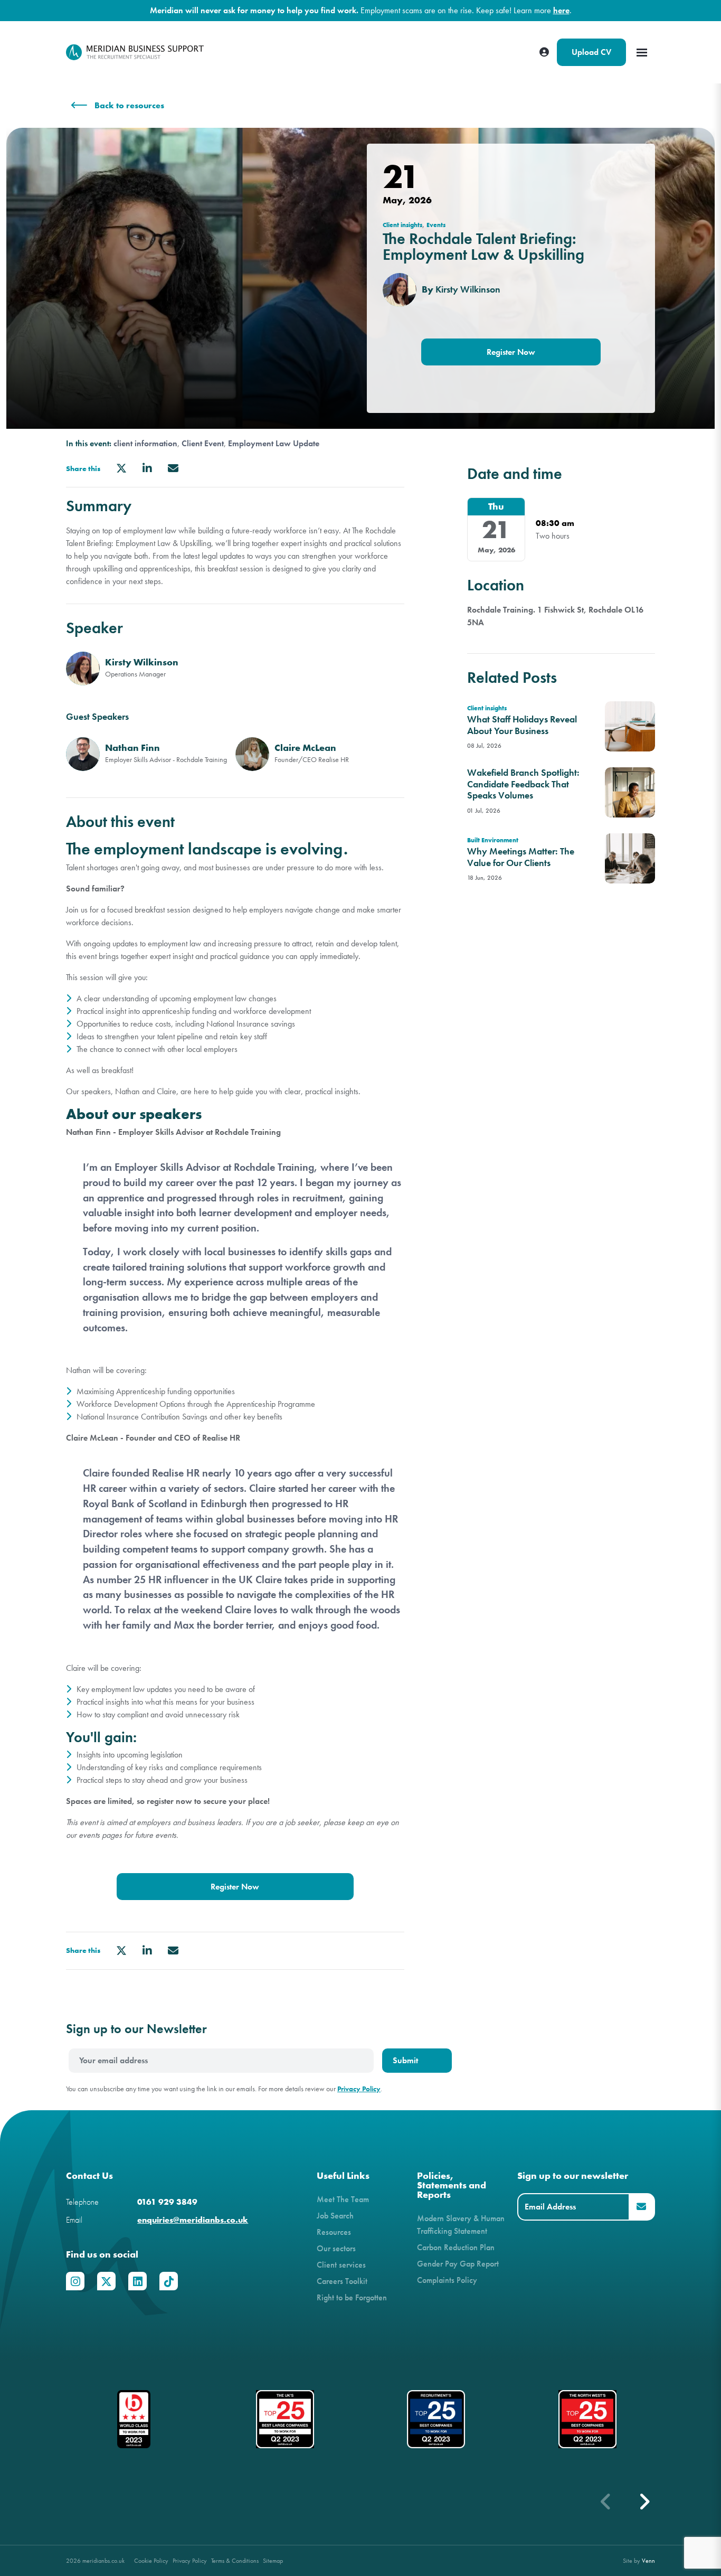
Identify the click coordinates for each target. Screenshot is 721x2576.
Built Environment (493, 840)
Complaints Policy (447, 2280)
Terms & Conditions (235, 2560)
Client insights (402, 225)
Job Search (335, 2216)
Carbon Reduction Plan (456, 2247)
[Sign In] (544, 52)
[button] (644, 2502)
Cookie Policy (151, 2560)
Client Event (203, 444)
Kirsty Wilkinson (468, 289)
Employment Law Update (274, 444)
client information (145, 444)
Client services (341, 2265)
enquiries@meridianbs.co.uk (193, 2220)
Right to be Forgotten (352, 2297)
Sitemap (273, 2560)
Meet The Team (343, 2199)
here (561, 10)
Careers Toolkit (342, 2281)
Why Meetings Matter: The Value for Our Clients (521, 857)
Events (436, 225)
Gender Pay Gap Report (458, 2264)
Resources (334, 2232)
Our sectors (336, 2248)
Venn (648, 2560)
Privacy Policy (359, 2089)
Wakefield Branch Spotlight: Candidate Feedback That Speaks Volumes (523, 784)
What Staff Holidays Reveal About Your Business (522, 725)
